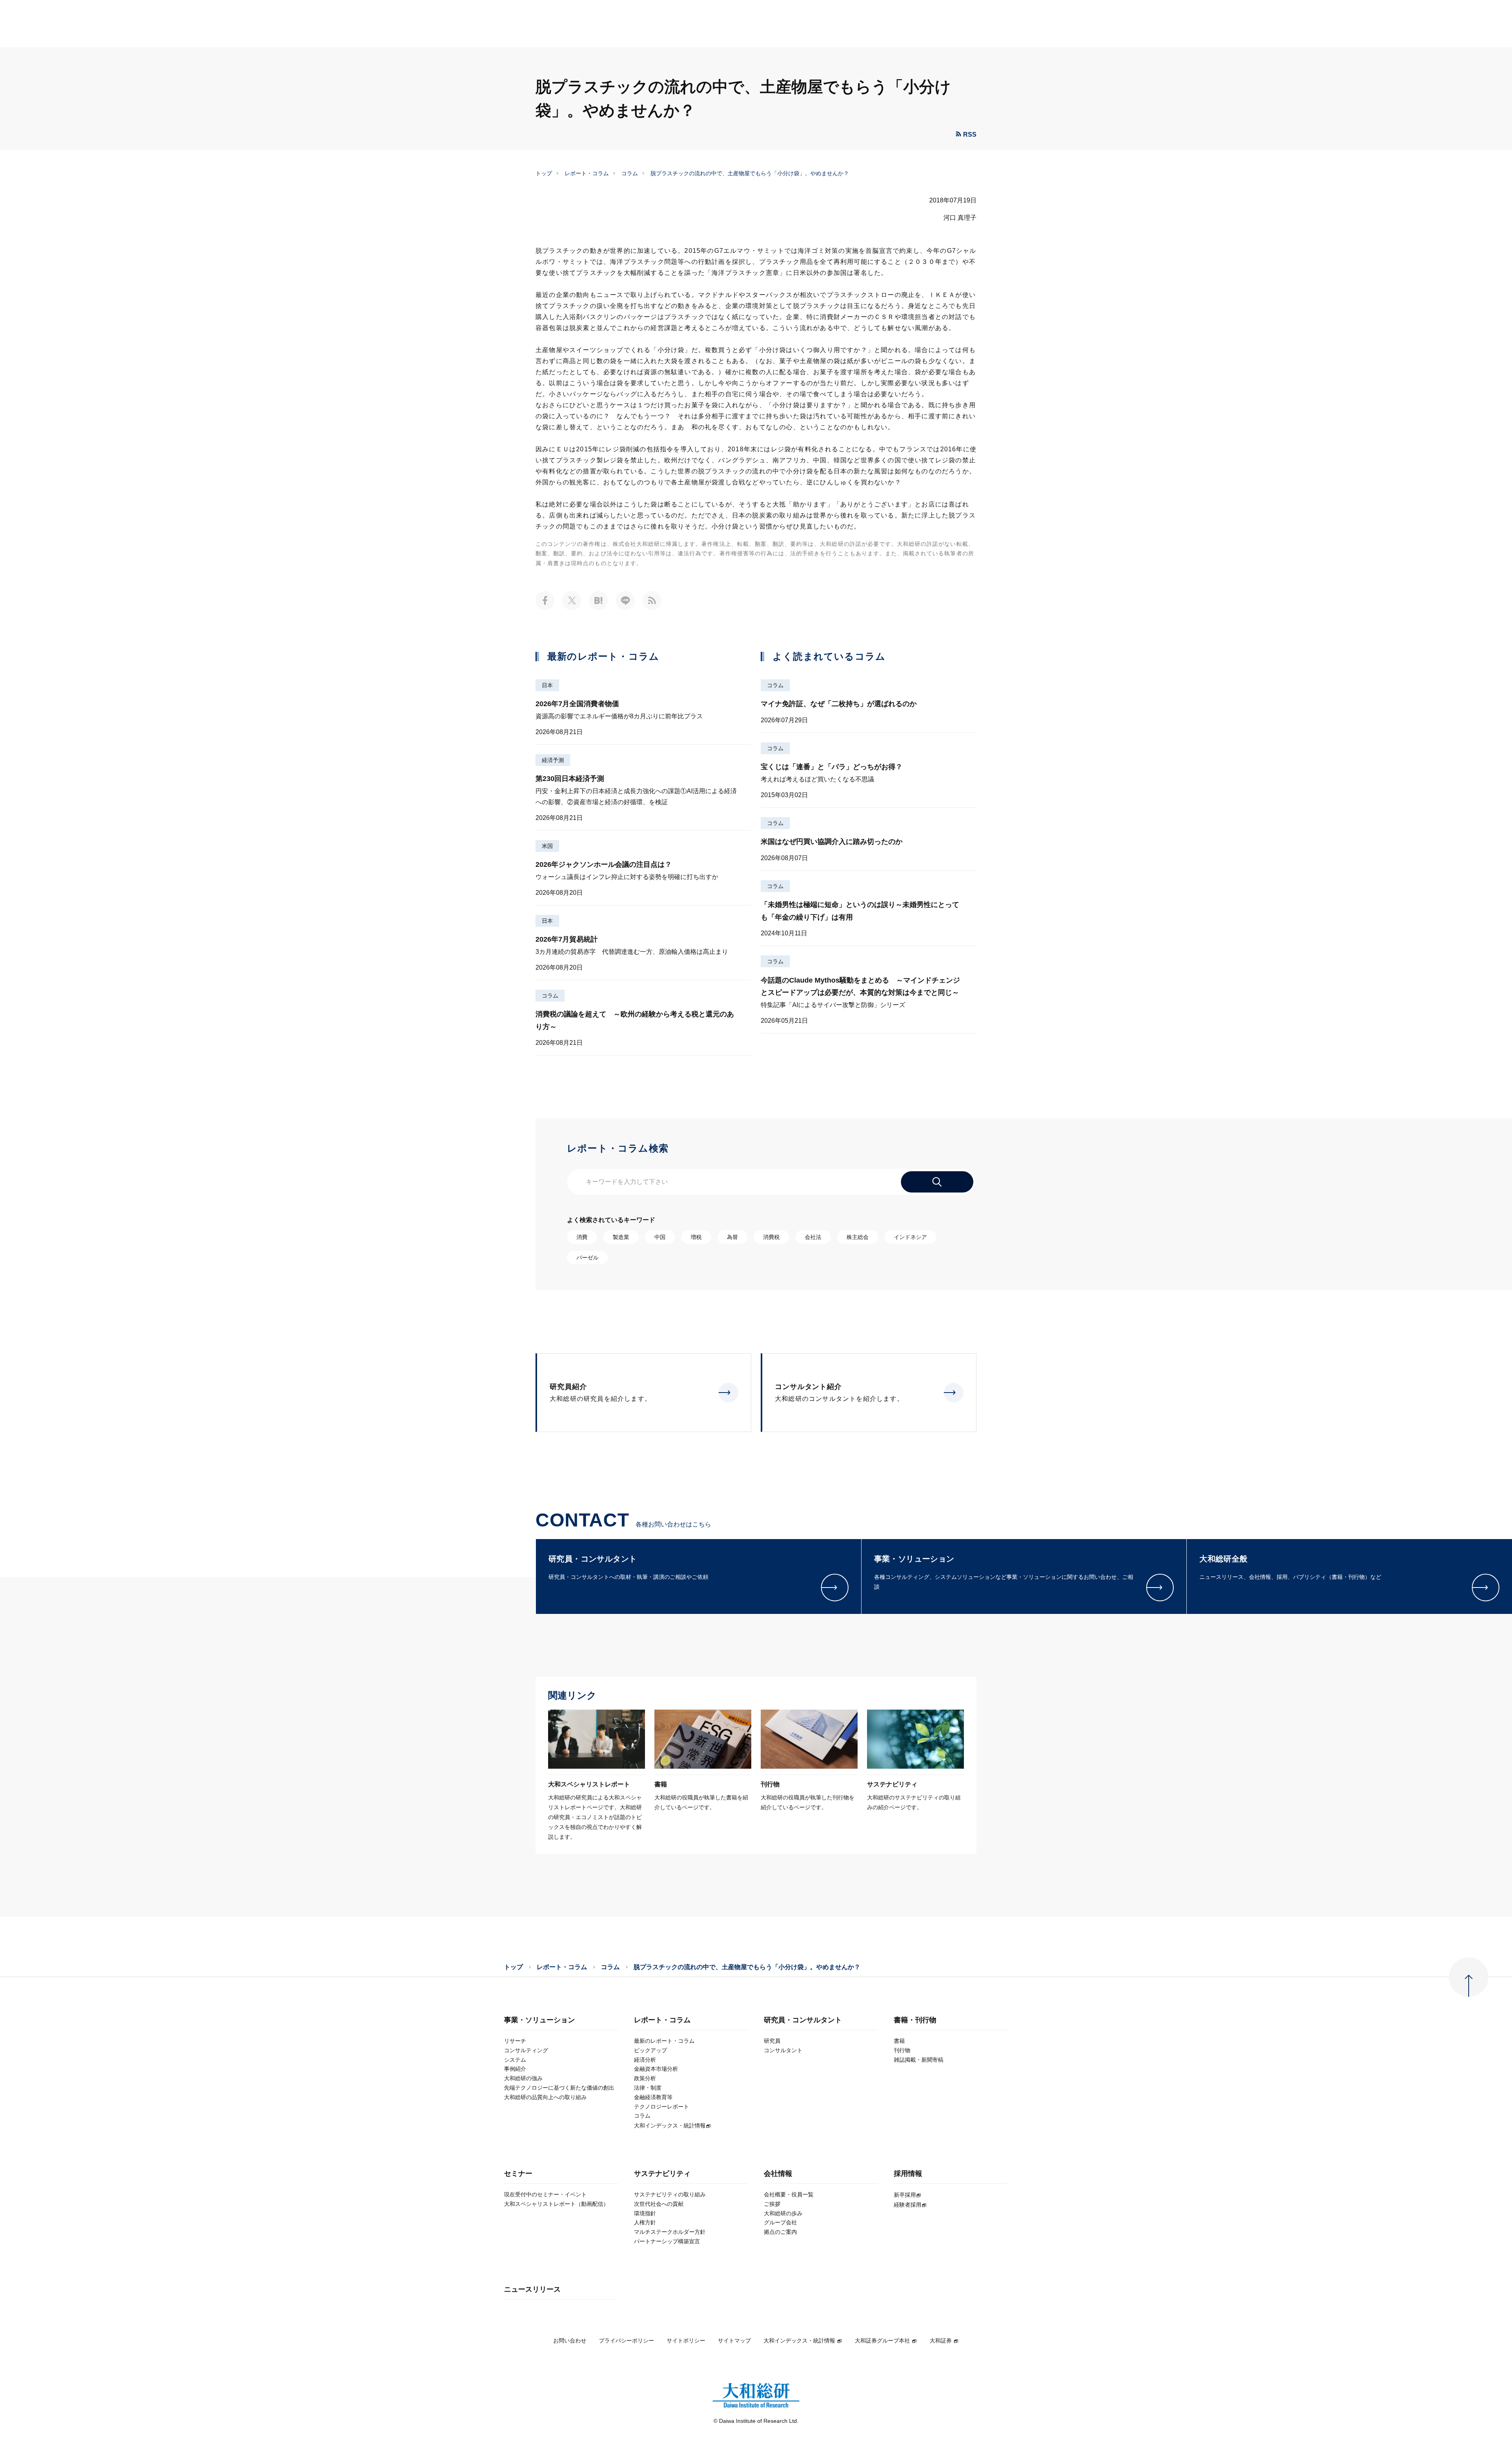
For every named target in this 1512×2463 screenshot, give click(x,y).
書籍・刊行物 (915, 2020)
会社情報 (778, 2174)
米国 (547, 846)
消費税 (771, 1237)
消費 (582, 1237)
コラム (630, 173)
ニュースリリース (532, 2290)
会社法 (813, 1237)
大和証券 (941, 2341)
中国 (660, 1237)
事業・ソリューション (539, 2020)
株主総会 (858, 1237)
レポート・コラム (587, 173)
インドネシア (910, 1237)
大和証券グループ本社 (882, 2341)
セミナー (518, 2174)
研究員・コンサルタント (803, 2020)
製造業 (621, 1237)
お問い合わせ (570, 2341)
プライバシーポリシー (626, 2341)
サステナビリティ (662, 2174)
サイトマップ (734, 2341)
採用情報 (908, 2174)
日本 (547, 685)
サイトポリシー (686, 2341)
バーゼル (587, 1257)
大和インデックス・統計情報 (799, 2341)
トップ (544, 173)
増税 (696, 1237)
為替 (732, 1237)
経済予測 (553, 760)
